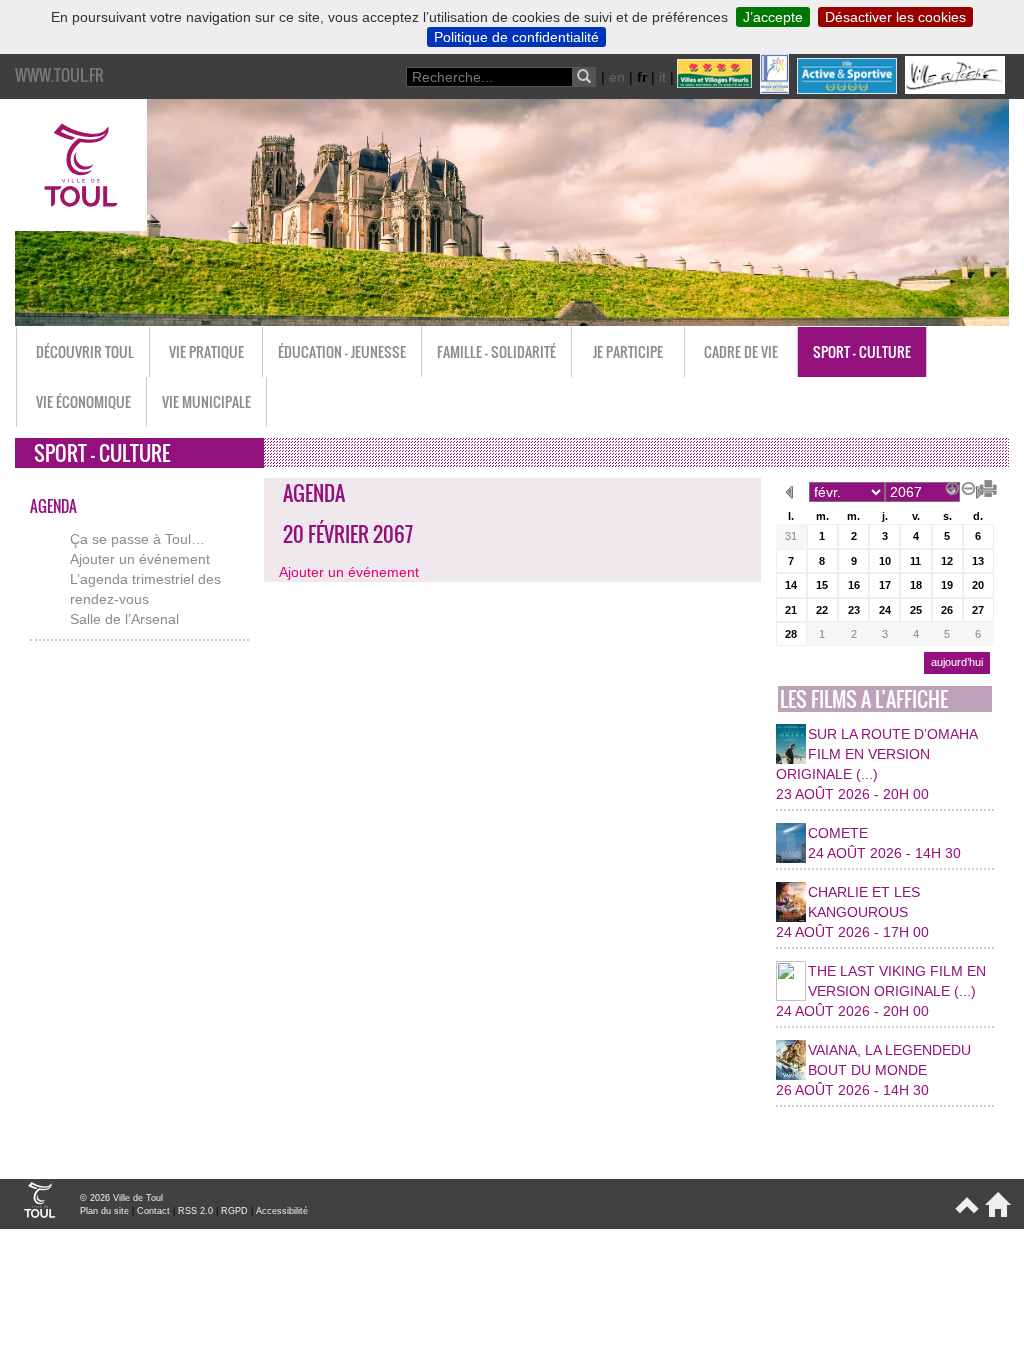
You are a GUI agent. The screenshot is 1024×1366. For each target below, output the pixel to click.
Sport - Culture (862, 351)
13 (978, 561)
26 (947, 610)
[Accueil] (994, 1213)
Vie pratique (206, 351)
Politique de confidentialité (516, 37)
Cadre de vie (741, 351)
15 (822, 585)
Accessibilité (282, 1211)
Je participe (628, 351)
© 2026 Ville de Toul (121, 1198)
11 (915, 561)
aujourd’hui (957, 662)
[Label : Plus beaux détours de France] (776, 89)
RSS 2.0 (195, 1211)
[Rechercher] (584, 77)
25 (916, 610)
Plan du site (104, 1211)
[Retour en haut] (965, 1213)
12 (947, 561)
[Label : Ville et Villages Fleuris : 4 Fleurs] (716, 89)
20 (978, 585)
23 (854, 610)
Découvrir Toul (85, 351)
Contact (153, 1211)
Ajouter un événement (140, 559)
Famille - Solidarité (496, 351)
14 (791, 585)
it (662, 77)
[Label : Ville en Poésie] (957, 89)
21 (791, 610)
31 (791, 536)
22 (822, 610)
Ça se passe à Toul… (137, 539)
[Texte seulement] (981, 486)
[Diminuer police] (965, 486)
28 (791, 634)
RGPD (234, 1211)
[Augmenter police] (949, 486)
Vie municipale (206, 401)
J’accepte (773, 17)
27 (978, 610)
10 (885, 561)
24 (885, 610)
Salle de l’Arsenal (124, 619)
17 (885, 585)
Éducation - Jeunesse (342, 351)
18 (916, 585)
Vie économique (83, 401)
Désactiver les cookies (895, 17)
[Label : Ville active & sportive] (849, 89)
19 (947, 585)
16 (854, 585)
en (617, 77)
